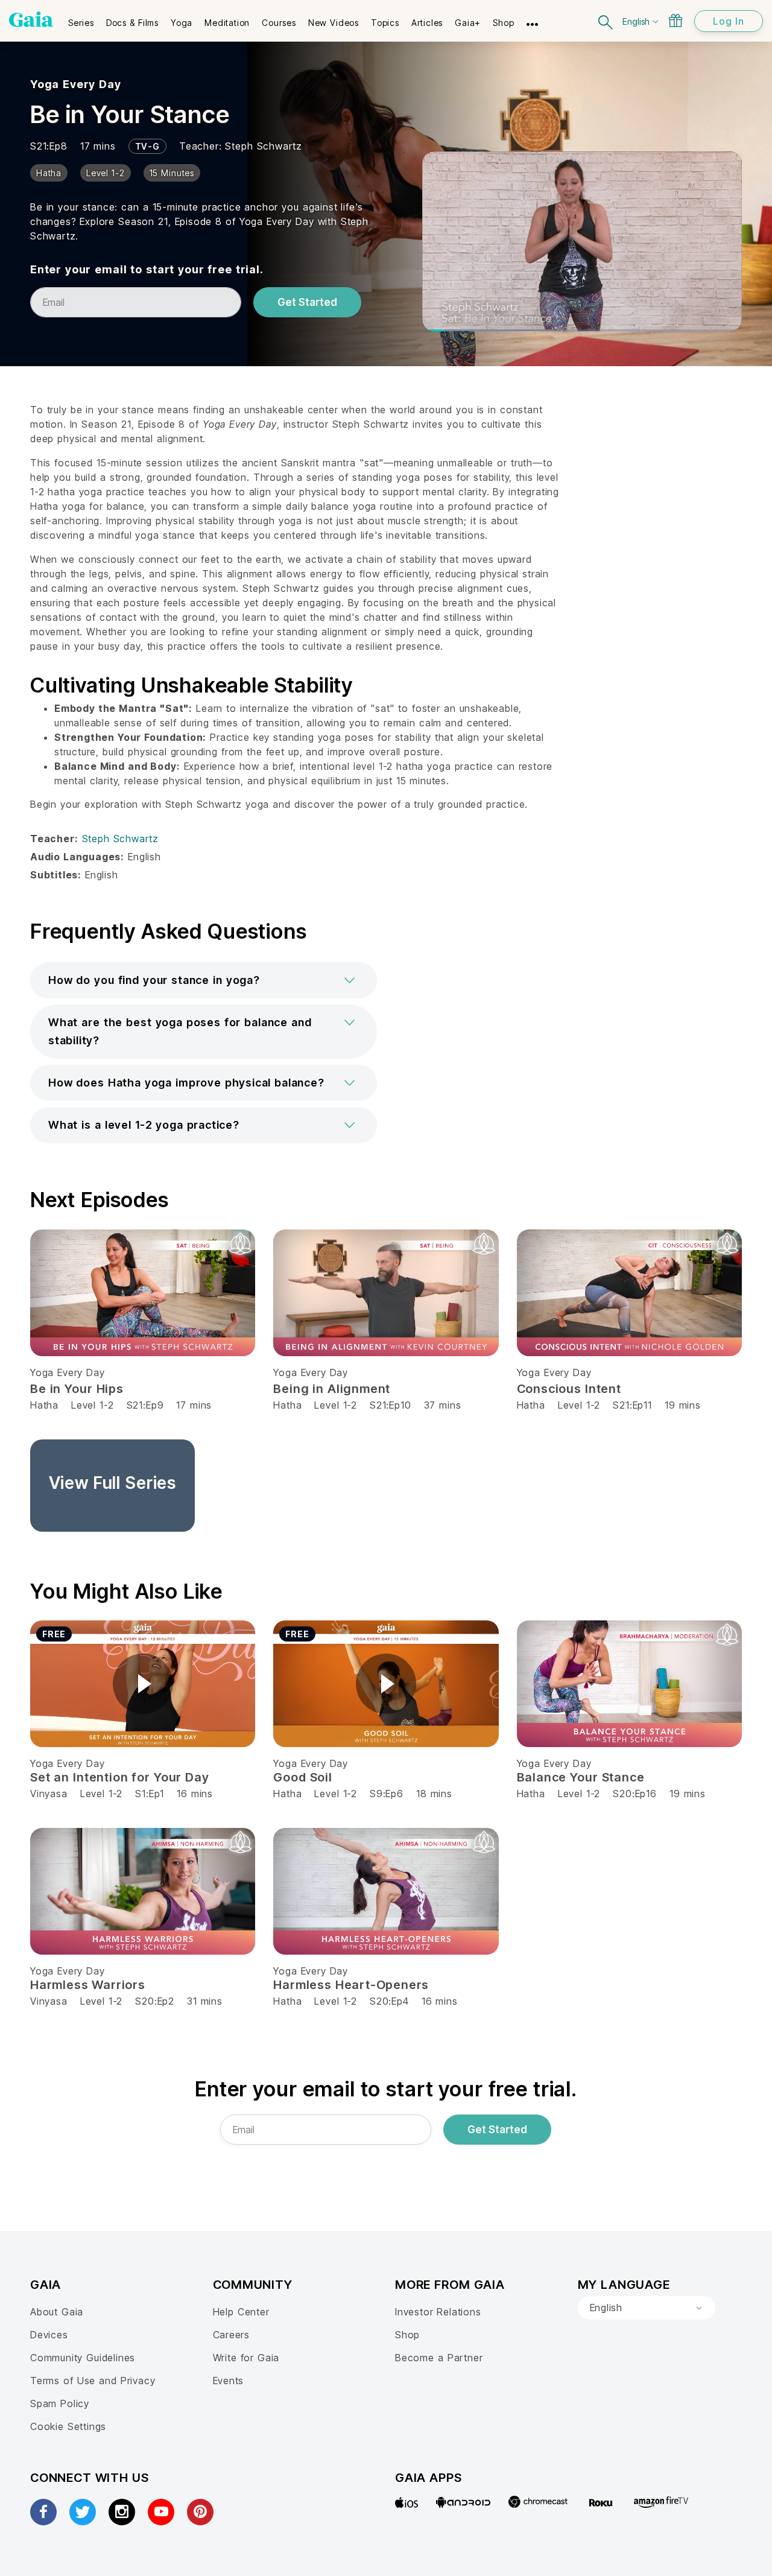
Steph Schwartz (263, 146)
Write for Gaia (246, 2358)
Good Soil (302, 1777)
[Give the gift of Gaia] (675, 21)
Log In (729, 21)
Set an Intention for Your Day (120, 1777)
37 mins (443, 1405)
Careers (232, 2335)
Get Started (307, 302)
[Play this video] (143, 1684)
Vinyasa (49, 1794)
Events (229, 2381)
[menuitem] (81, 19)
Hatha (44, 1405)
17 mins (194, 1405)
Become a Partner (439, 2358)
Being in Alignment (332, 1389)
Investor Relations (438, 2312)
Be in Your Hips (77, 1389)
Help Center (241, 2312)
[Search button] (606, 21)
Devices (49, 2335)
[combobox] (647, 2308)
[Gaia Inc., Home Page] (31, 19)
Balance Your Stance (581, 1777)
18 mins (434, 1794)
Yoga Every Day (76, 84)
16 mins (195, 1794)
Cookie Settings (68, 2426)
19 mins (683, 1405)
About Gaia (57, 2312)
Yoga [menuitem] (182, 23)
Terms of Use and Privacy (93, 2381)
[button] (204, 980)
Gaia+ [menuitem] (468, 23)
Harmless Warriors (88, 1985)
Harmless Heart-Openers (351, 1985)
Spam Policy (60, 2403)
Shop (407, 2335)
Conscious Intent (569, 1389)
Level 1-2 (92, 1405)
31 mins (205, 2001)
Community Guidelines (83, 2358)
